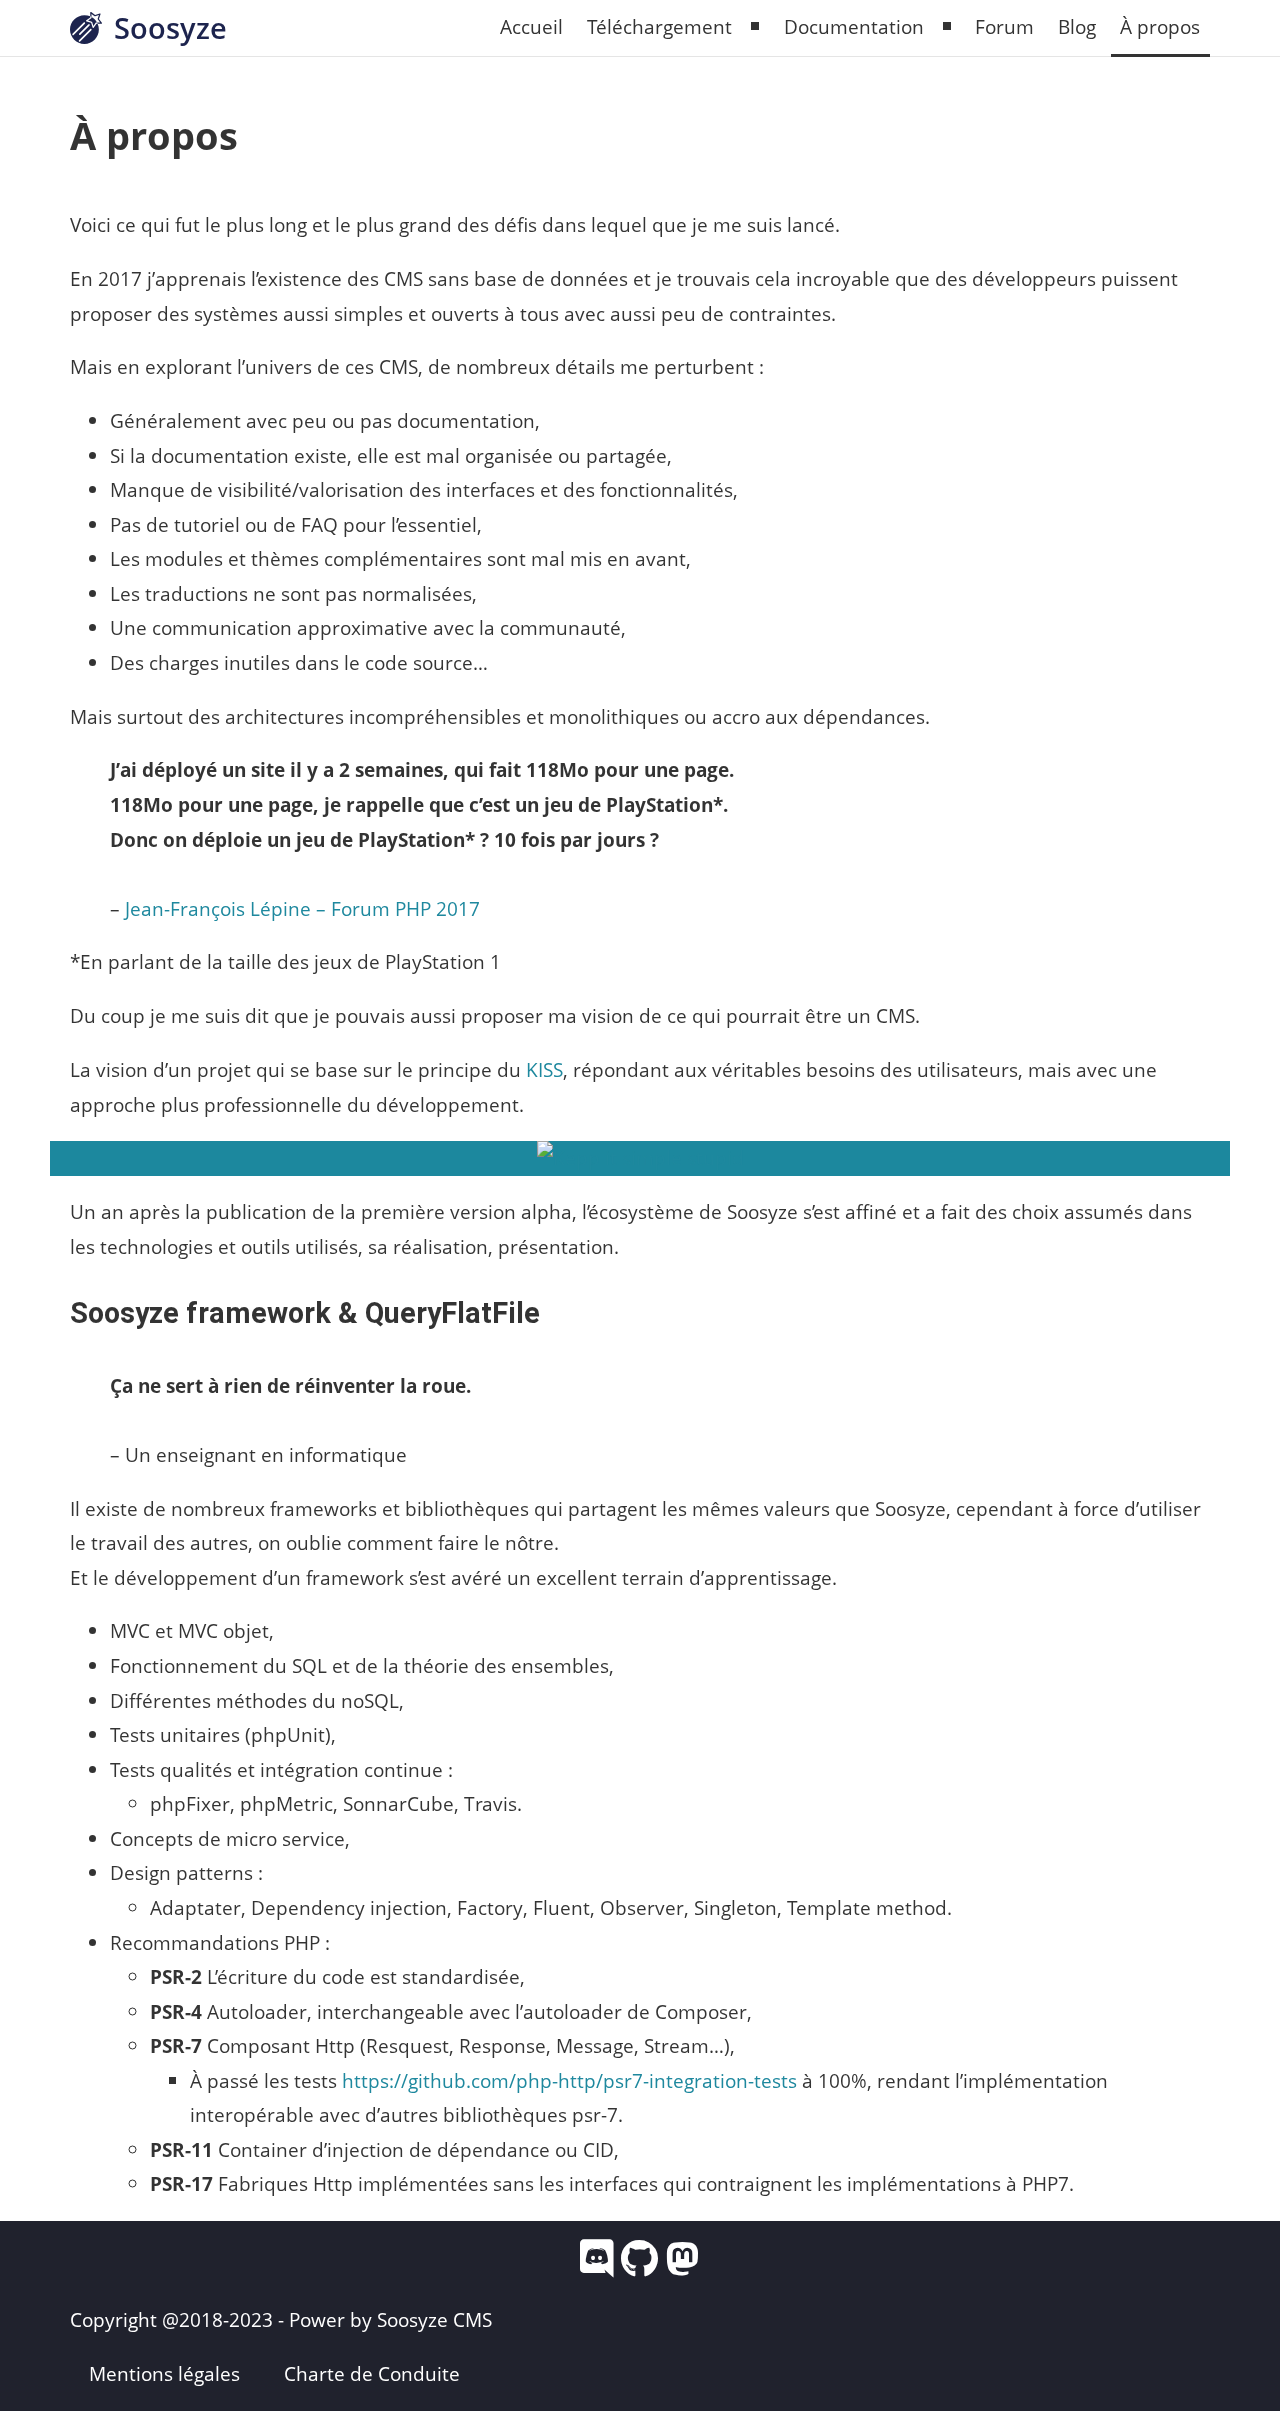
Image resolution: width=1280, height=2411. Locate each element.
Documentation (854, 26)
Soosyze (170, 27)
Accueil (531, 26)
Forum (1004, 26)
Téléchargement (659, 26)
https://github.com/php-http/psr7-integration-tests (569, 2080)
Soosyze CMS (434, 2319)
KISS (544, 1069)
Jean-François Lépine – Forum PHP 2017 (302, 908)
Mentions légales (164, 2373)
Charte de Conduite (372, 2373)
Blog (1077, 26)
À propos (1160, 26)
